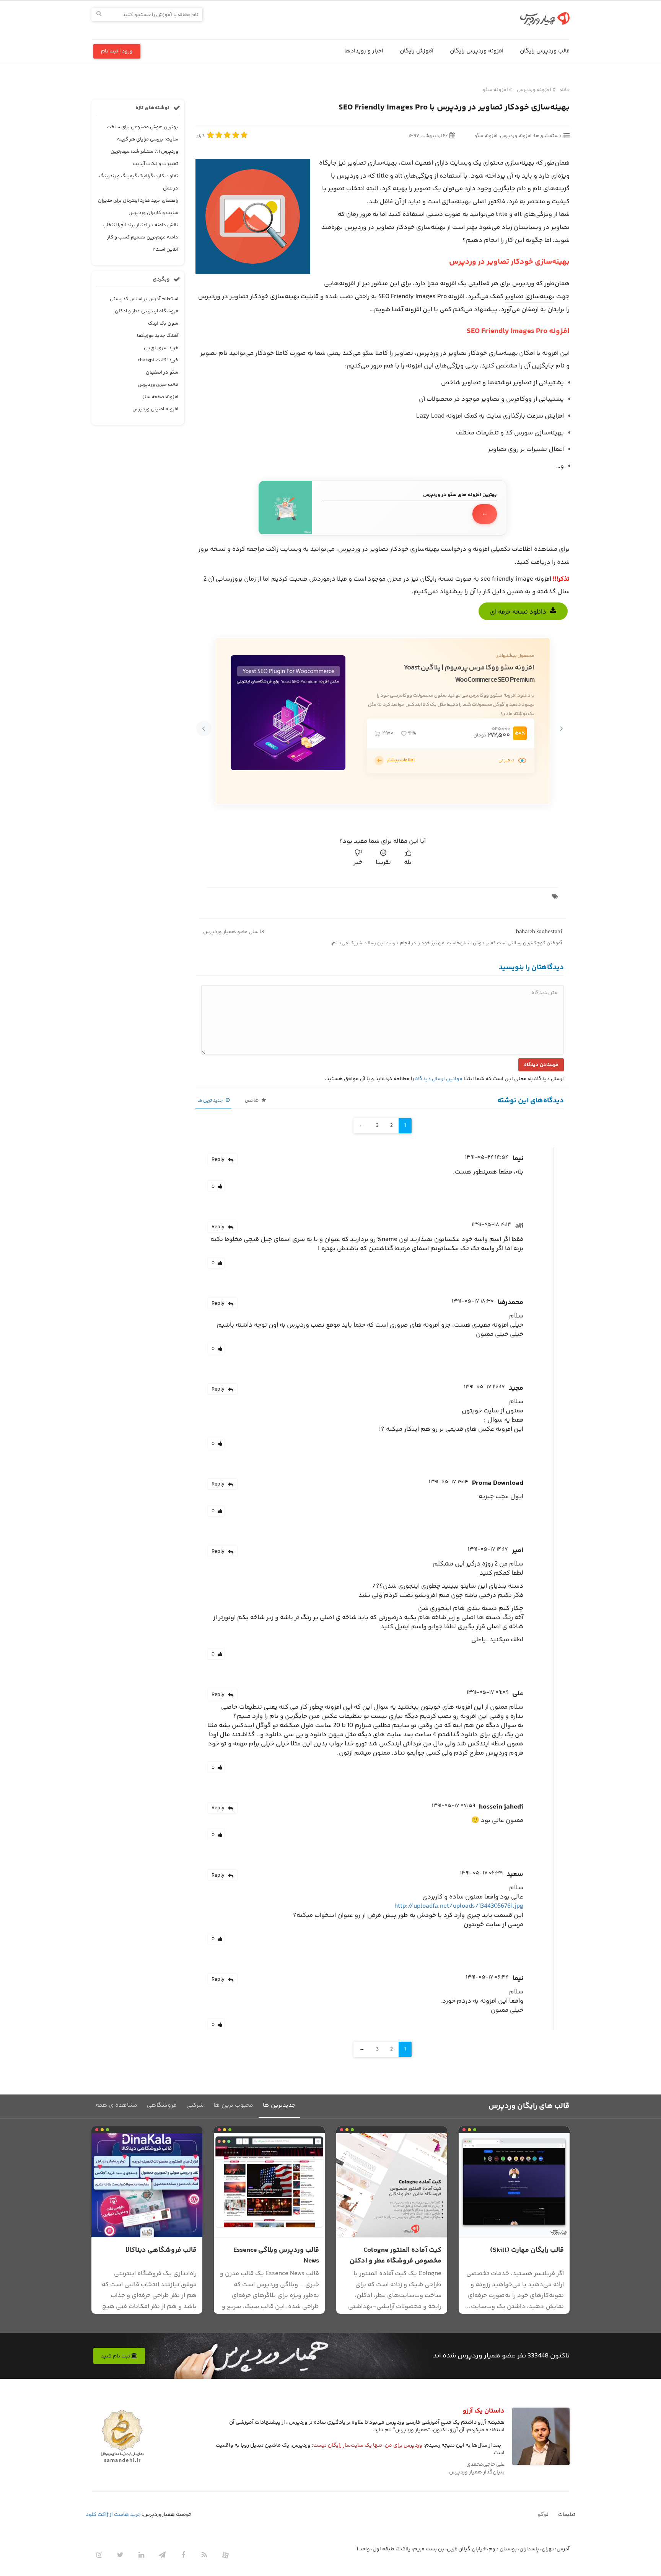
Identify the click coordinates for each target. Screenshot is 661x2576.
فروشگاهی (162, 2105)
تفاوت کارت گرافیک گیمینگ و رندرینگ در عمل (139, 182)
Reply (218, 1160)
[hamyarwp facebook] (183, 2555)
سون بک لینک (163, 323)
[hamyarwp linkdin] (141, 2555)
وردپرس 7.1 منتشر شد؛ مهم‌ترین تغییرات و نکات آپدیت (144, 158)
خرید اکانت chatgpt (158, 360)
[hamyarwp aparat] (225, 2555)
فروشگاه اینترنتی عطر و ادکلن (147, 311)
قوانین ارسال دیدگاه (439, 1079)
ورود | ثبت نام (117, 51)
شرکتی (195, 2105)
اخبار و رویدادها (364, 51)
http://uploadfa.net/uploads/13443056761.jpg (459, 1906)
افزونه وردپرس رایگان (477, 51)
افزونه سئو (495, 90)
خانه (565, 90)
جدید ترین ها (211, 1101)
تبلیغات (567, 2515)
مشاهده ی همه (116, 2105)
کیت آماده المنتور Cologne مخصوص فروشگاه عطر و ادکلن (396, 2256)
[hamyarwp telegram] (162, 2555)
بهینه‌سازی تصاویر (530, 297)
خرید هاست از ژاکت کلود (113, 2515)
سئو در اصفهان (162, 372)
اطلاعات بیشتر (401, 760)
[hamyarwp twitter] (120, 2555)
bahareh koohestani (539, 932)
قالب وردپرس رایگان (545, 51)
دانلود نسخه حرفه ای (518, 612)
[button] (561, 728)
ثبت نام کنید (116, 2356)
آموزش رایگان (417, 51)
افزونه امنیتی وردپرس (155, 409)
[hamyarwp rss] (204, 2555)
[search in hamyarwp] (99, 14)
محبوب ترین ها (233, 2105)
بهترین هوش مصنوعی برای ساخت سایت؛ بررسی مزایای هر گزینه (142, 133)
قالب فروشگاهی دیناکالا (161, 2250)
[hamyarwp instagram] (99, 2555)
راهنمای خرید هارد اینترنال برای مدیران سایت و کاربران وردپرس (138, 207)
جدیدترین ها (279, 2105)
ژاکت (272, 549)
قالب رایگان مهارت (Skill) (527, 2250)
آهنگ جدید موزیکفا (158, 336)
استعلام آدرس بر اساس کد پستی (144, 299)
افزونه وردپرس (534, 90)
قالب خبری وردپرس (158, 385)
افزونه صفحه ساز (160, 397)
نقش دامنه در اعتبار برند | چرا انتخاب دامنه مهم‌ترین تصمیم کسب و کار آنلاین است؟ (140, 237)
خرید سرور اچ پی (161, 348)
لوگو (543, 2515)
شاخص (252, 1101)
